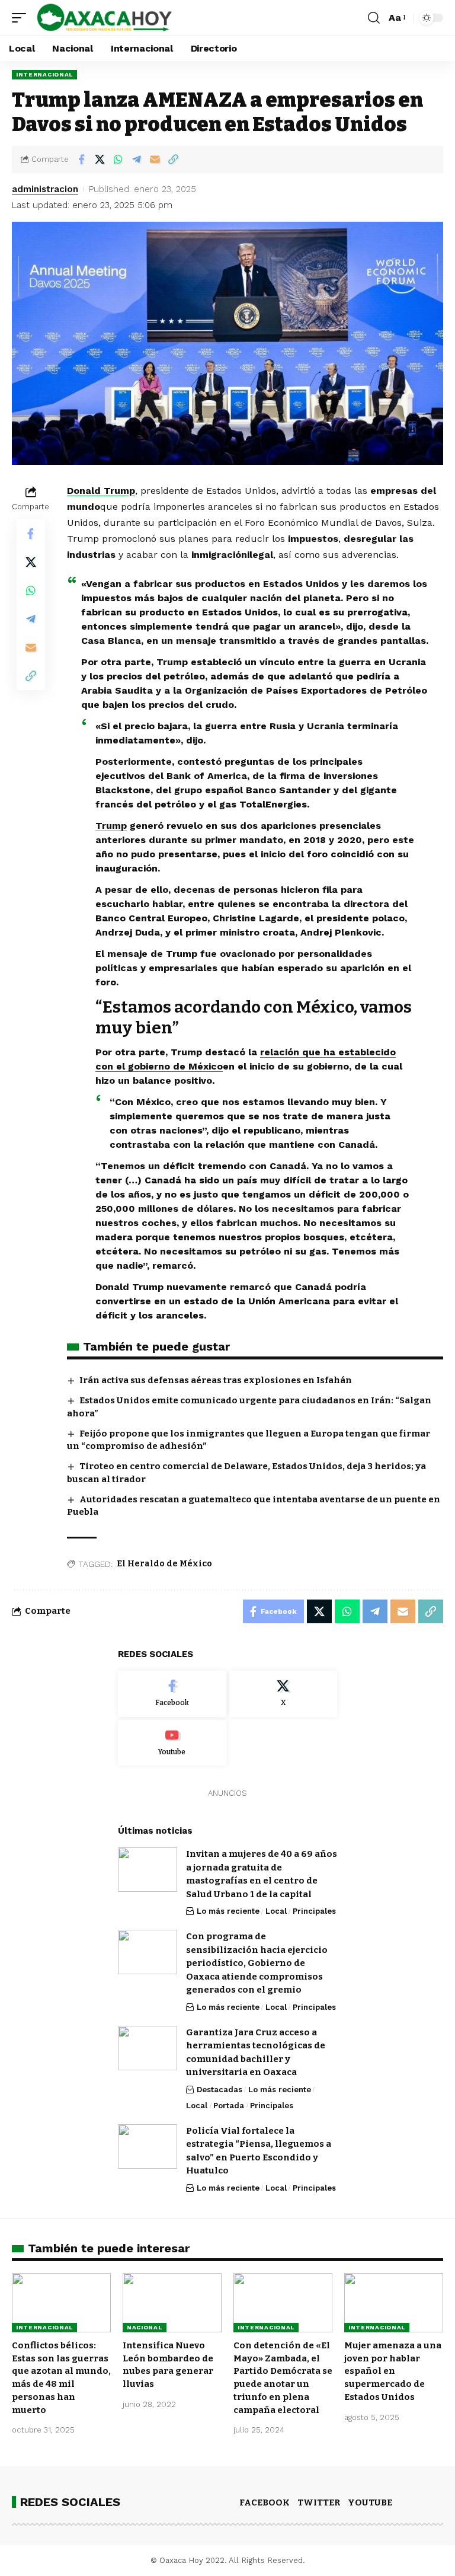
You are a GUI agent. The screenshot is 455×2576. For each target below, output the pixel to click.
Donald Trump (101, 491)
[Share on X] (100, 159)
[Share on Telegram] (136, 159)
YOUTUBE (370, 2502)
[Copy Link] (173, 159)
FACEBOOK (265, 2502)
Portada (229, 2106)
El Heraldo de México (164, 1564)
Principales (314, 1911)
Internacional (44, 74)
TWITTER (319, 2502)
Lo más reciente (228, 1911)
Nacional (145, 2327)
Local (276, 1911)
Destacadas (220, 2090)
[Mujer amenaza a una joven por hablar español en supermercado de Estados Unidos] (394, 2303)
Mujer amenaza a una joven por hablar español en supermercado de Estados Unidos (393, 2371)
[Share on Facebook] (81, 159)
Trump (111, 826)
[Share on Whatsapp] (118, 159)
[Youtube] (172, 1743)
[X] (283, 1694)
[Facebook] (172, 1694)
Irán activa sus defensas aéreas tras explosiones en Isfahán (216, 1380)
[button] (22, 18)
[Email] (155, 159)
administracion (45, 189)
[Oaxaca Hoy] (105, 18)
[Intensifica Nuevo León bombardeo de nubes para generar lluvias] (172, 2303)
